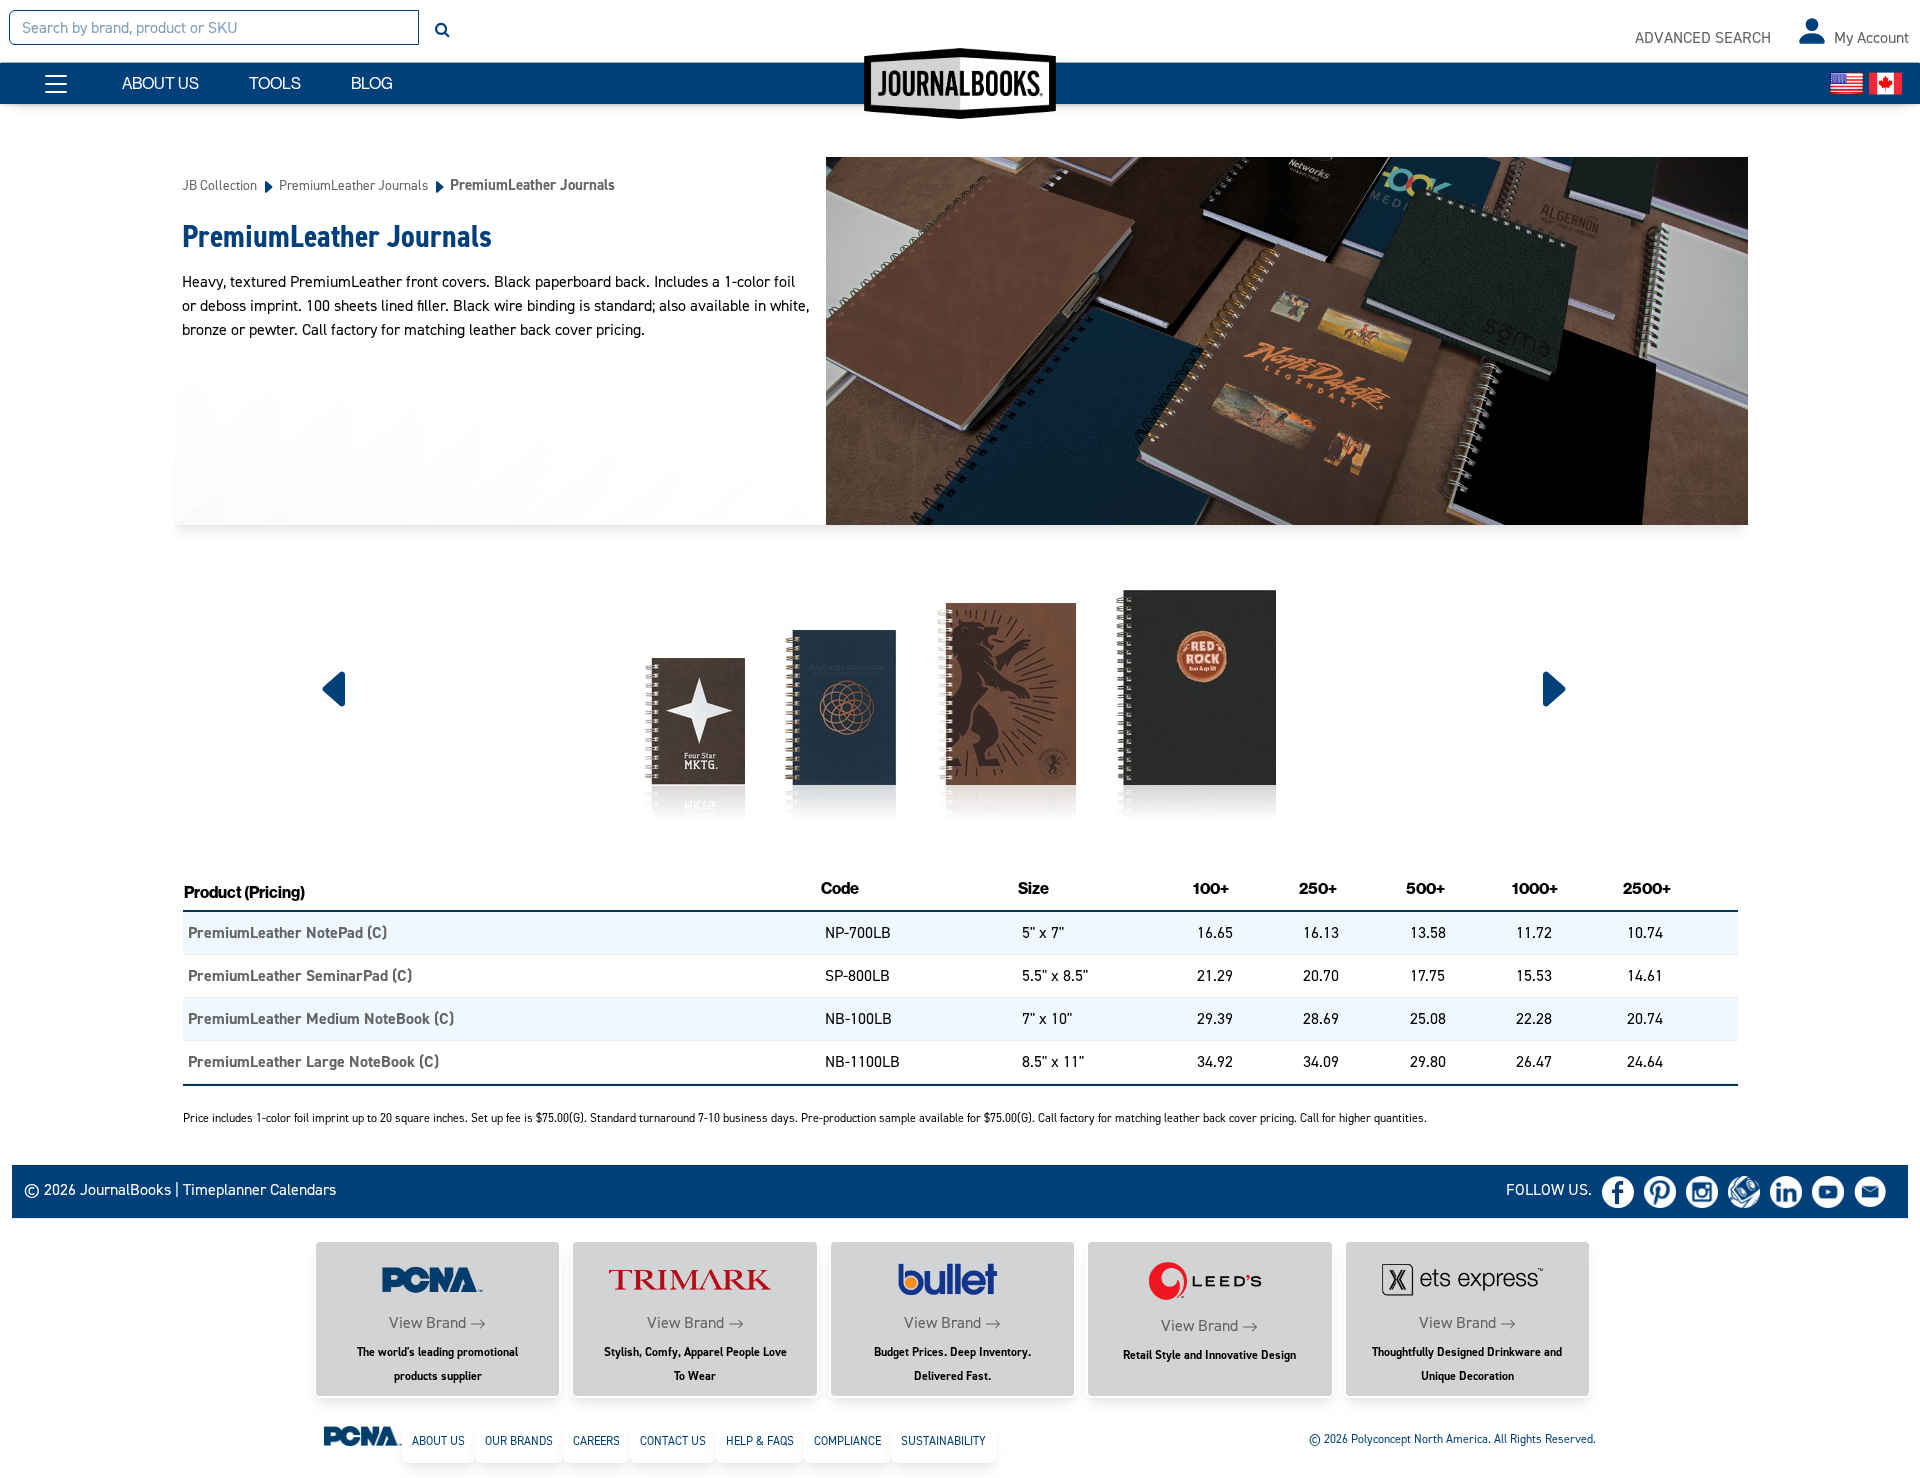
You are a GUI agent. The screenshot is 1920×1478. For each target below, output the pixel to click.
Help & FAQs (760, 1441)
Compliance (847, 1441)
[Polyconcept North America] (363, 1435)
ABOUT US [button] (160, 83)
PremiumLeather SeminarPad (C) (300, 975)
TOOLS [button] (275, 83)
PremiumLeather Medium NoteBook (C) (321, 1018)
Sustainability (943, 1441)
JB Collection (219, 185)
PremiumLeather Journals (353, 185)
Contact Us (673, 1441)
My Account (1871, 37)
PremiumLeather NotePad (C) (287, 932)
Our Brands (519, 1441)
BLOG (372, 83)
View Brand (427, 1322)
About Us (438, 1441)
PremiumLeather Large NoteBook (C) (313, 1061)
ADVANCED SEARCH (1703, 37)
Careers (596, 1441)
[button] (56, 84)
